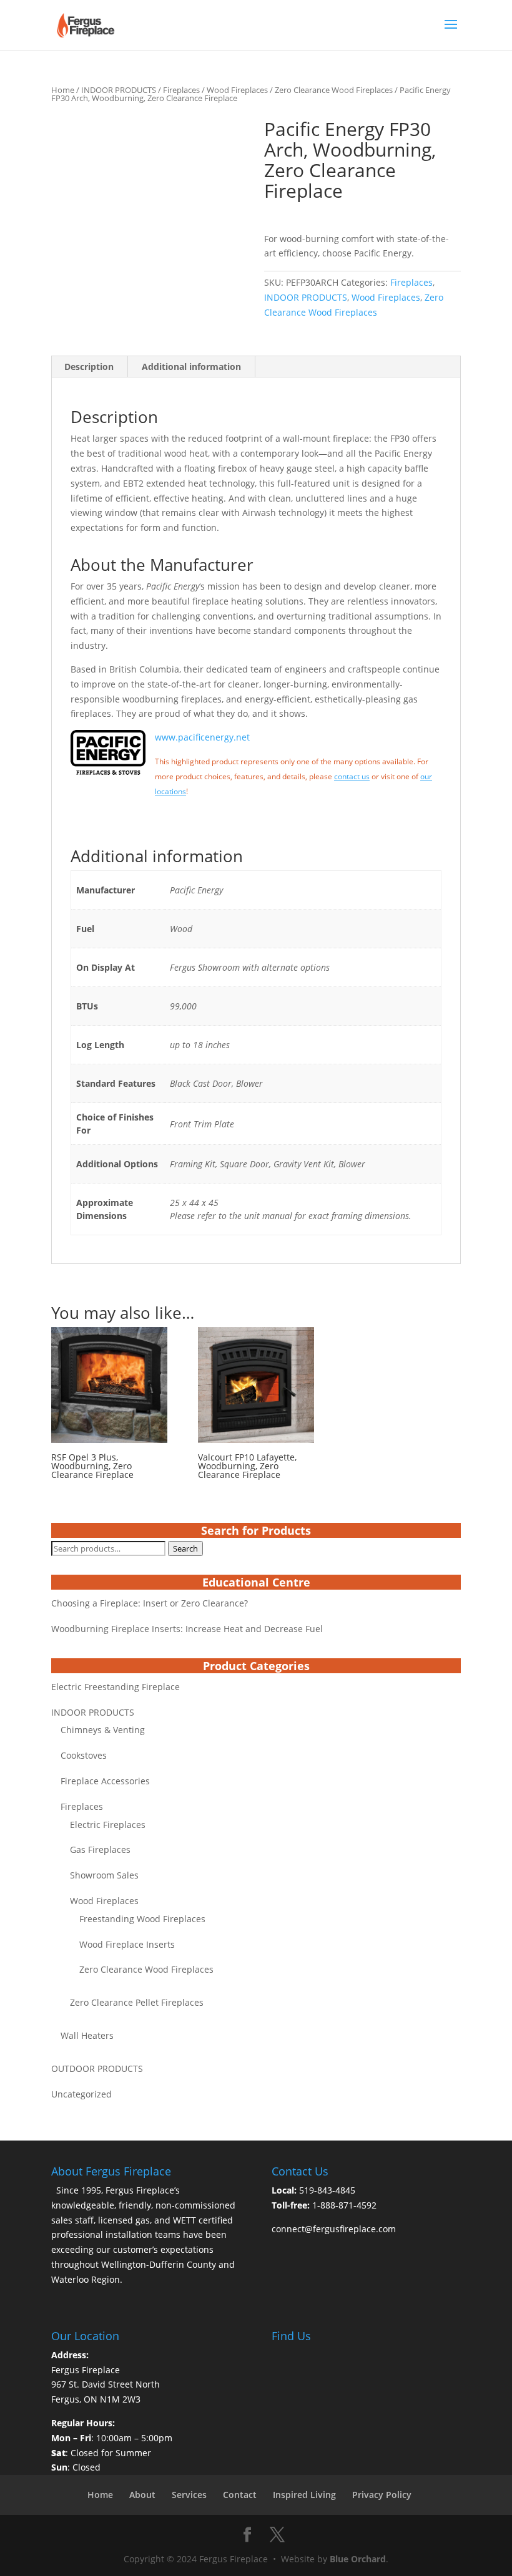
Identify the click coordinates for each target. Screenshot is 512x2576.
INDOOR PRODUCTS (119, 90)
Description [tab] (89, 367)
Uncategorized (81, 2094)
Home (63, 90)
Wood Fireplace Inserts (127, 1944)
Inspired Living (304, 2495)
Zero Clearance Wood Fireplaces (334, 90)
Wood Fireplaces (237, 90)
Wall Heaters (87, 2035)
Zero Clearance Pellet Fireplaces (137, 2002)
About (142, 2495)
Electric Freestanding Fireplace (116, 1687)
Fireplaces (181, 90)
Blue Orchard (358, 2559)
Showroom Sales (104, 1875)
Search (185, 1548)
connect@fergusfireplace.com (334, 2229)
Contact (240, 2495)
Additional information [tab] (191, 367)
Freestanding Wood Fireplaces (142, 1919)
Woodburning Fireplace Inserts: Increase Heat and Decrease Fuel (187, 1629)
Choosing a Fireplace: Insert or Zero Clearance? (150, 1603)
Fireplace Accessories (105, 1781)
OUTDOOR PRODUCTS (97, 2068)
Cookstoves (84, 1755)
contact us (352, 776)
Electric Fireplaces (108, 1825)
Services (189, 2495)
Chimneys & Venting (103, 1730)
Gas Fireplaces (100, 1849)
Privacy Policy (382, 2495)
